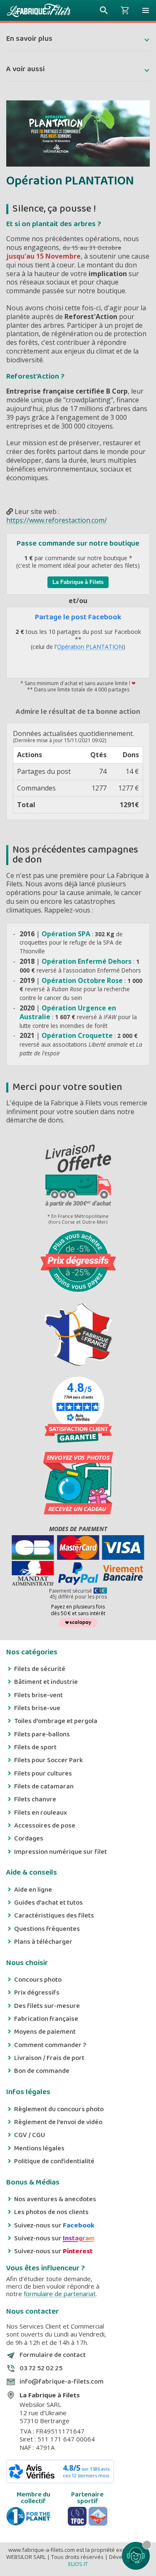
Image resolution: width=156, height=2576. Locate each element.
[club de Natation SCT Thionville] (98, 2516)
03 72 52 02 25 (41, 2369)
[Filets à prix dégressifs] (78, 1262)
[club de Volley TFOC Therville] (77, 2516)
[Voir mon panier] (125, 10)
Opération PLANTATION (90, 647)
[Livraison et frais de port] (78, 1177)
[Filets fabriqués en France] (78, 1335)
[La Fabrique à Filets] (39, 10)
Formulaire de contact (53, 2355)
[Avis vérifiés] (78, 1433)
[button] (146, 10)
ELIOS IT (78, 2564)
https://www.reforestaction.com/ (57, 520)
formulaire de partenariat (60, 2294)
